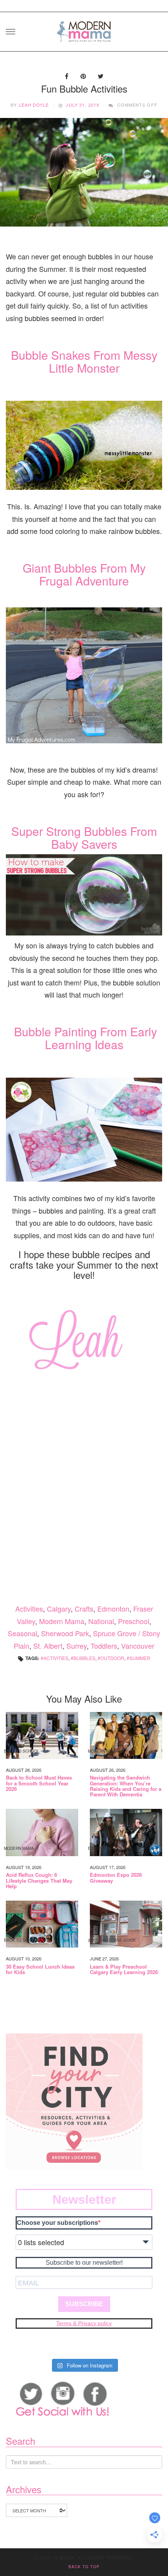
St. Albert (48, 1646)
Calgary (59, 1608)
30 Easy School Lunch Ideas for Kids (40, 1970)
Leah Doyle (34, 105)
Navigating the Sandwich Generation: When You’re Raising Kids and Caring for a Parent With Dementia (126, 1786)
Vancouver (138, 1646)
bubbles (84, 1658)
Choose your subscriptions (57, 2223)
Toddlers (104, 1646)
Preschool (134, 1621)
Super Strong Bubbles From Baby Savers (84, 837)
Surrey (77, 1646)
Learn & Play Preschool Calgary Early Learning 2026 (124, 1970)
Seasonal (22, 1633)
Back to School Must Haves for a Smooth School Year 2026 (39, 1783)
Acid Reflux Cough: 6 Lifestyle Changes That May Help (39, 1881)
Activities (29, 1608)
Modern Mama (62, 1621)
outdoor (112, 1658)
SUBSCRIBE (84, 2304)
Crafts (84, 1608)
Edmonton (113, 1608)
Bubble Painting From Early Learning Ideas (86, 1038)
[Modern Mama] (84, 29)
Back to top (84, 2567)
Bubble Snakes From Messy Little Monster (84, 361)
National (101, 1621)
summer (140, 1658)
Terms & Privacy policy (84, 2323)
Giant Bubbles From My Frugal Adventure (84, 574)
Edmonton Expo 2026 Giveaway (116, 1878)
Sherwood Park (65, 1633)
